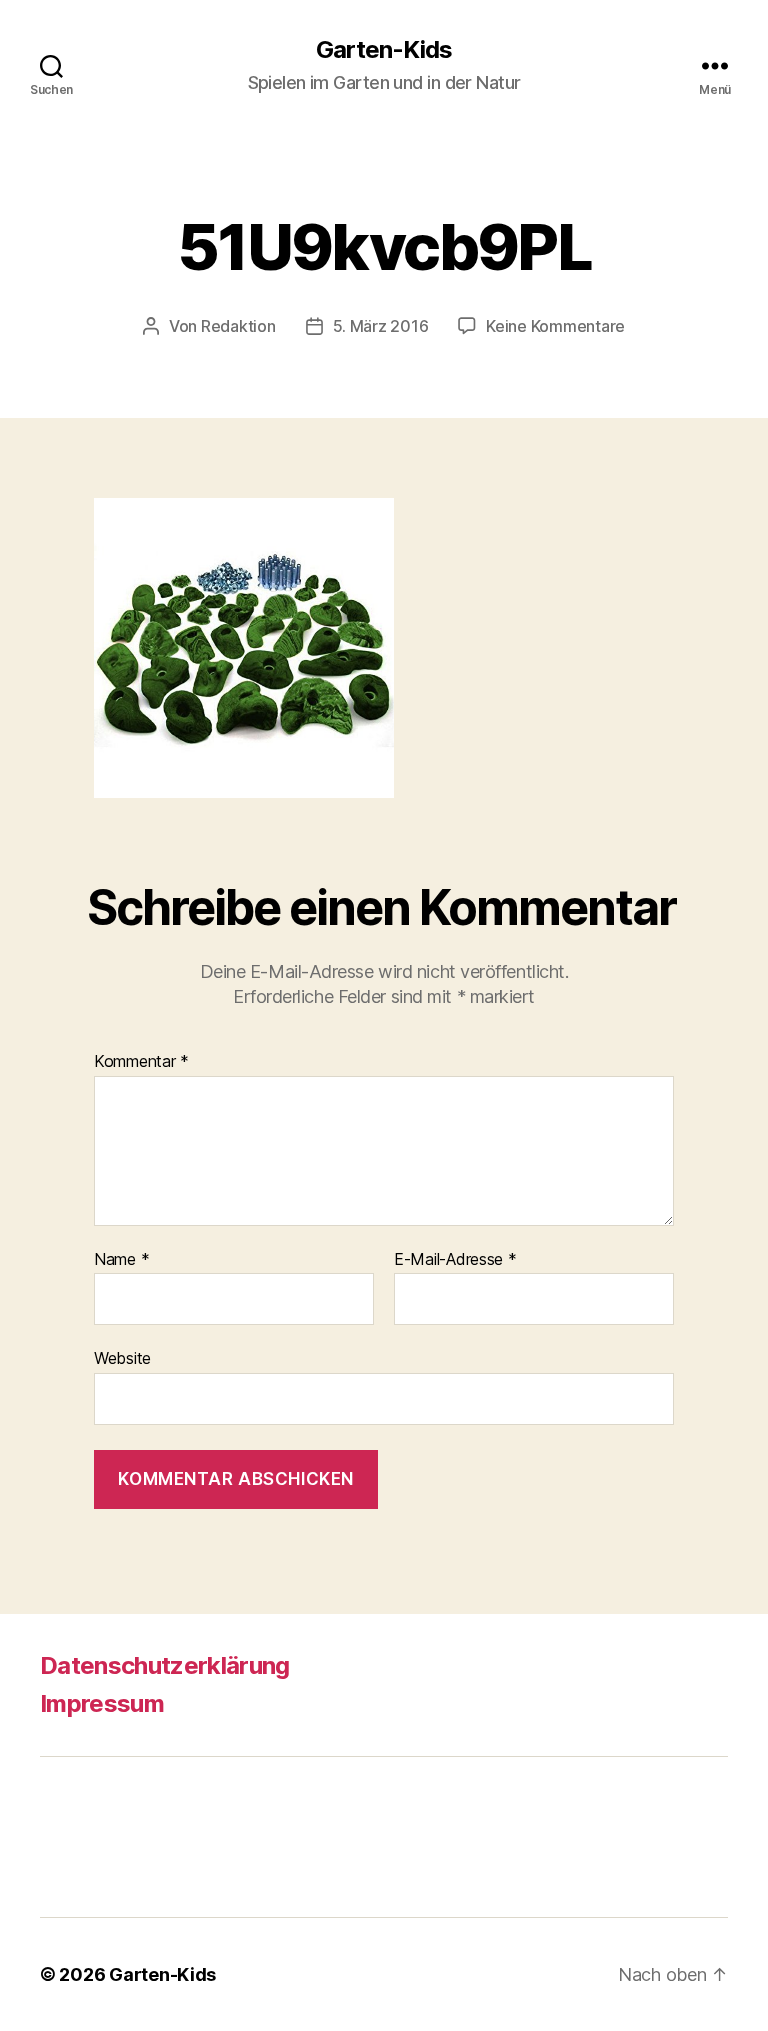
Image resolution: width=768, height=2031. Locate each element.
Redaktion (238, 326)
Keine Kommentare (555, 326)
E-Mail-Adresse (455, 1260)
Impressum (102, 1703)
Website (122, 1358)
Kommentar (141, 1062)
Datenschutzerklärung (165, 1665)
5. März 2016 (381, 326)
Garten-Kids (384, 50)
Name (121, 1260)
